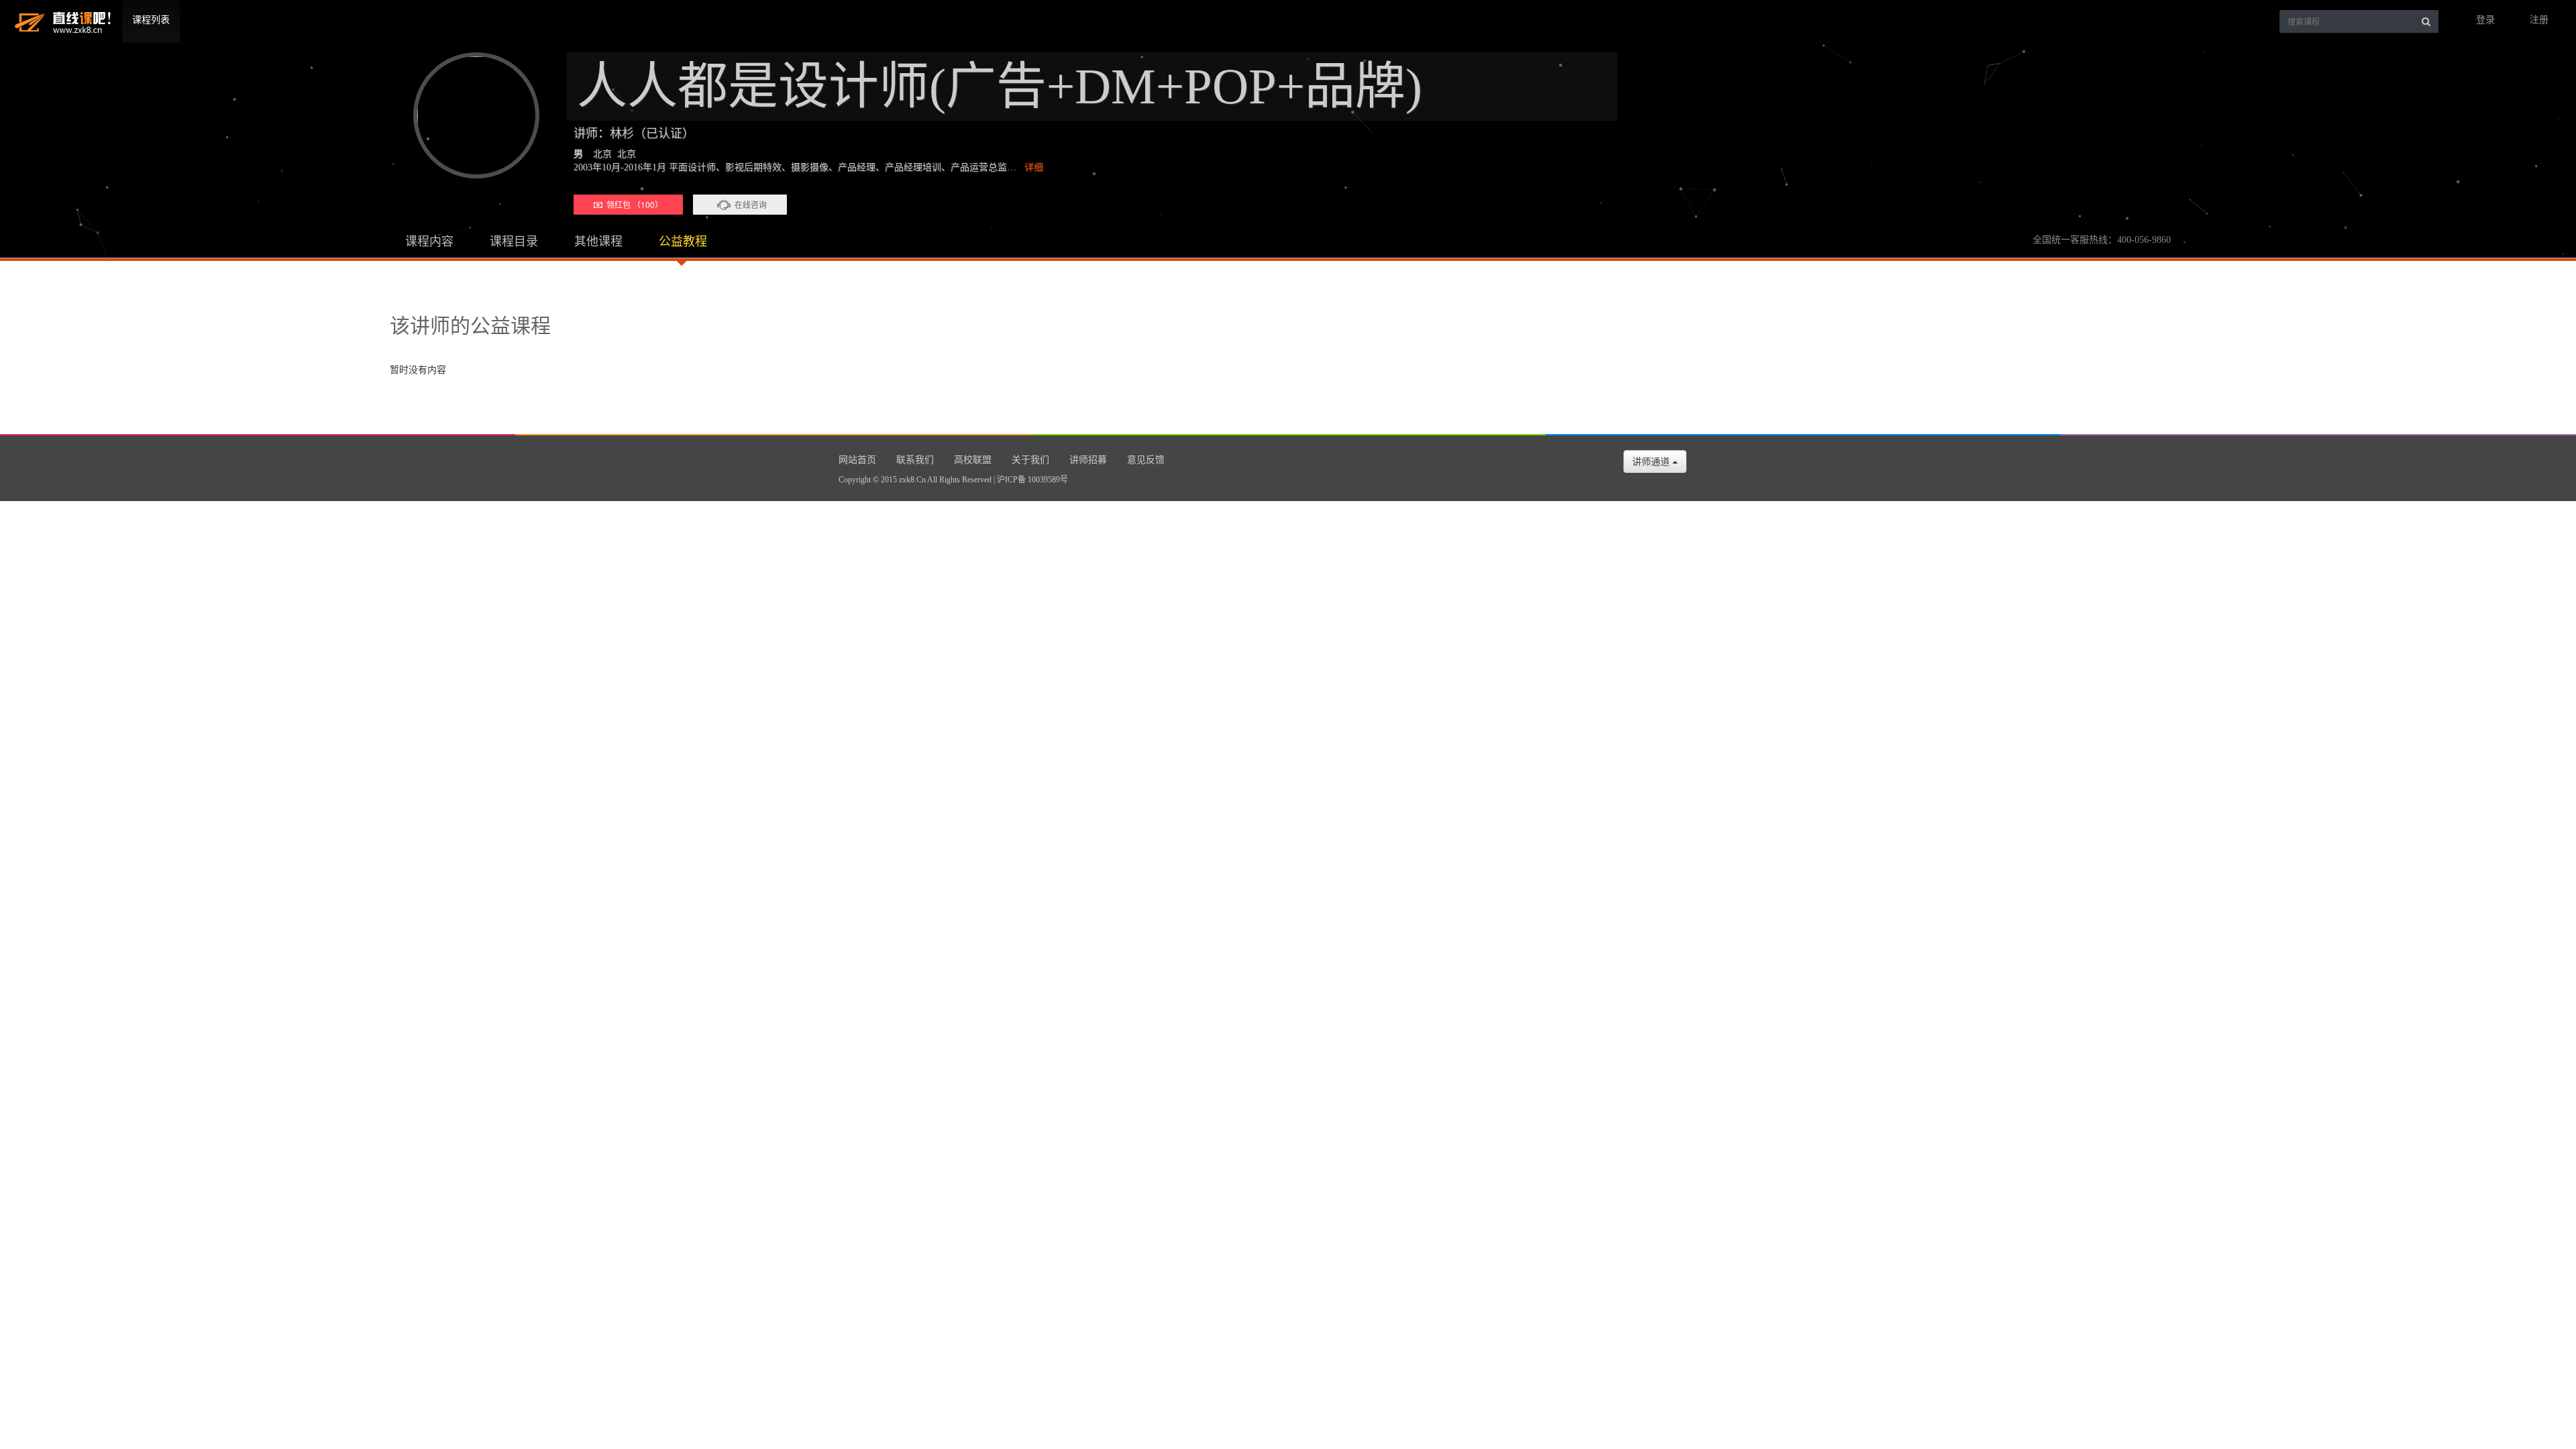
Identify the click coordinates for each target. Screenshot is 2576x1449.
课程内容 (429, 241)
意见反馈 (1146, 460)
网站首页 (857, 460)
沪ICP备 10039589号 (1032, 480)
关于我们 (1030, 460)
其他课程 (598, 241)
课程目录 (514, 241)
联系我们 (915, 460)
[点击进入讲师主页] (470, 115)
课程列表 (151, 20)
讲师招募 (1088, 460)
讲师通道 (1652, 462)
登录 (2485, 20)
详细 (1034, 167)
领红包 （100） (633, 204)
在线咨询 (751, 204)
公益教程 (683, 241)
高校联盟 (973, 460)
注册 (2539, 20)
